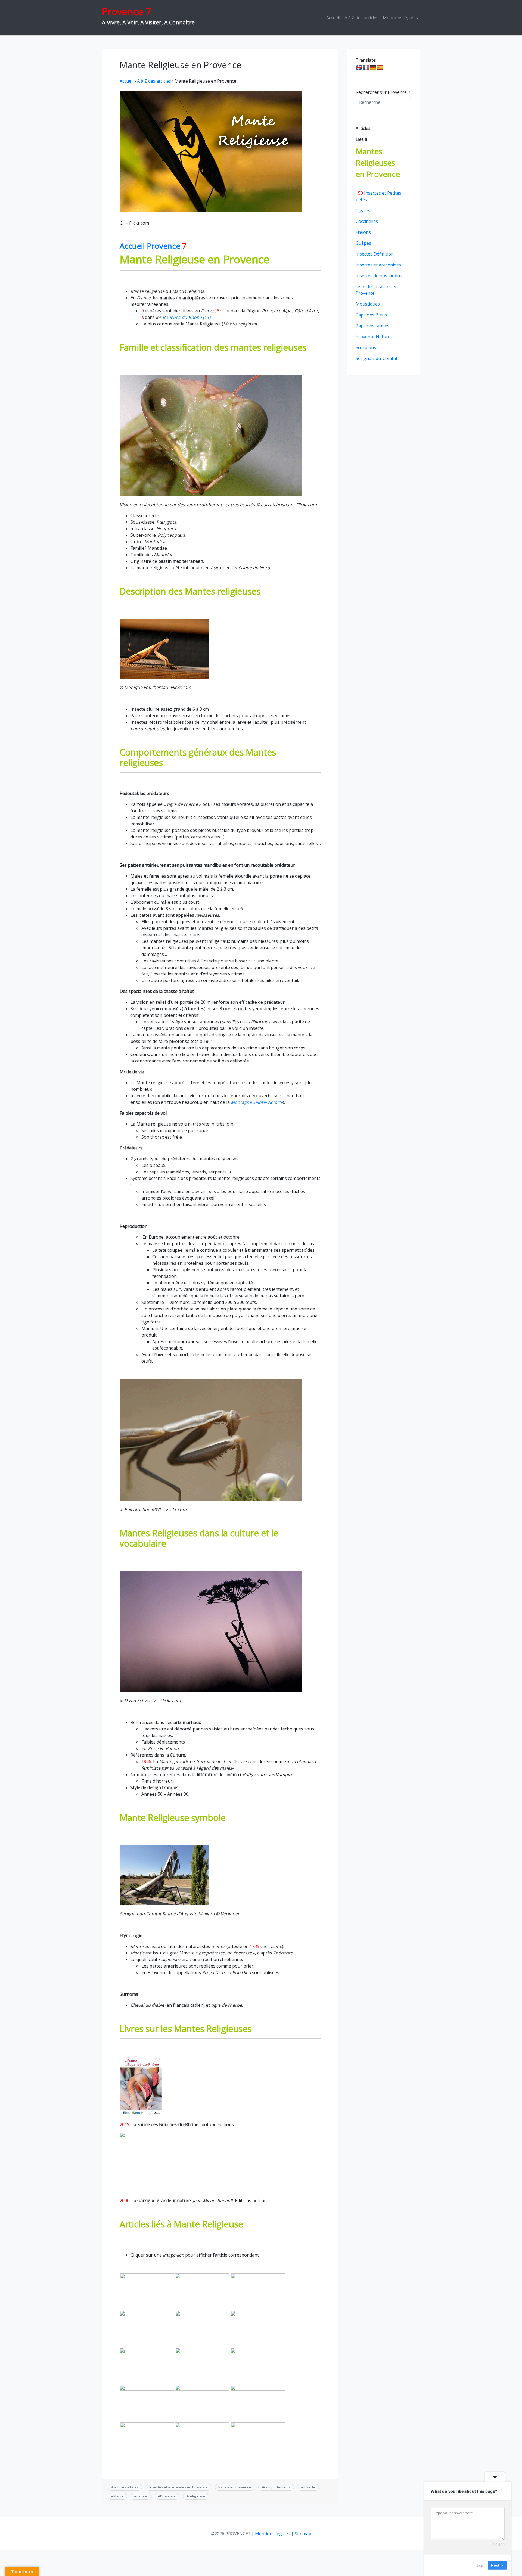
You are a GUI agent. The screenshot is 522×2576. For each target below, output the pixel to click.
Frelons (363, 232)
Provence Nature (373, 337)
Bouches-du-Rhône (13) (187, 317)
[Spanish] (380, 68)
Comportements (277, 2487)
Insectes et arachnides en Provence (178, 2487)
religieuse (197, 2496)
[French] (366, 68)
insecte (309, 2487)
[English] (359, 68)
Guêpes (363, 243)
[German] (373, 68)
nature (142, 2496)
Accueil (333, 18)
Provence (168, 2496)
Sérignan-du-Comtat (377, 358)
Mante (119, 2496)
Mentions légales (400, 18)
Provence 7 (127, 11)
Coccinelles (367, 221)
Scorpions (366, 347)
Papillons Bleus (371, 315)
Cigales (363, 210)
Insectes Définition (375, 254)
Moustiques (368, 304)
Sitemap (303, 2534)
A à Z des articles (361, 18)
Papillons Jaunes (372, 326)
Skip (480, 2565)
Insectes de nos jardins (379, 276)
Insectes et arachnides (378, 265)
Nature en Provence (235, 2487)
